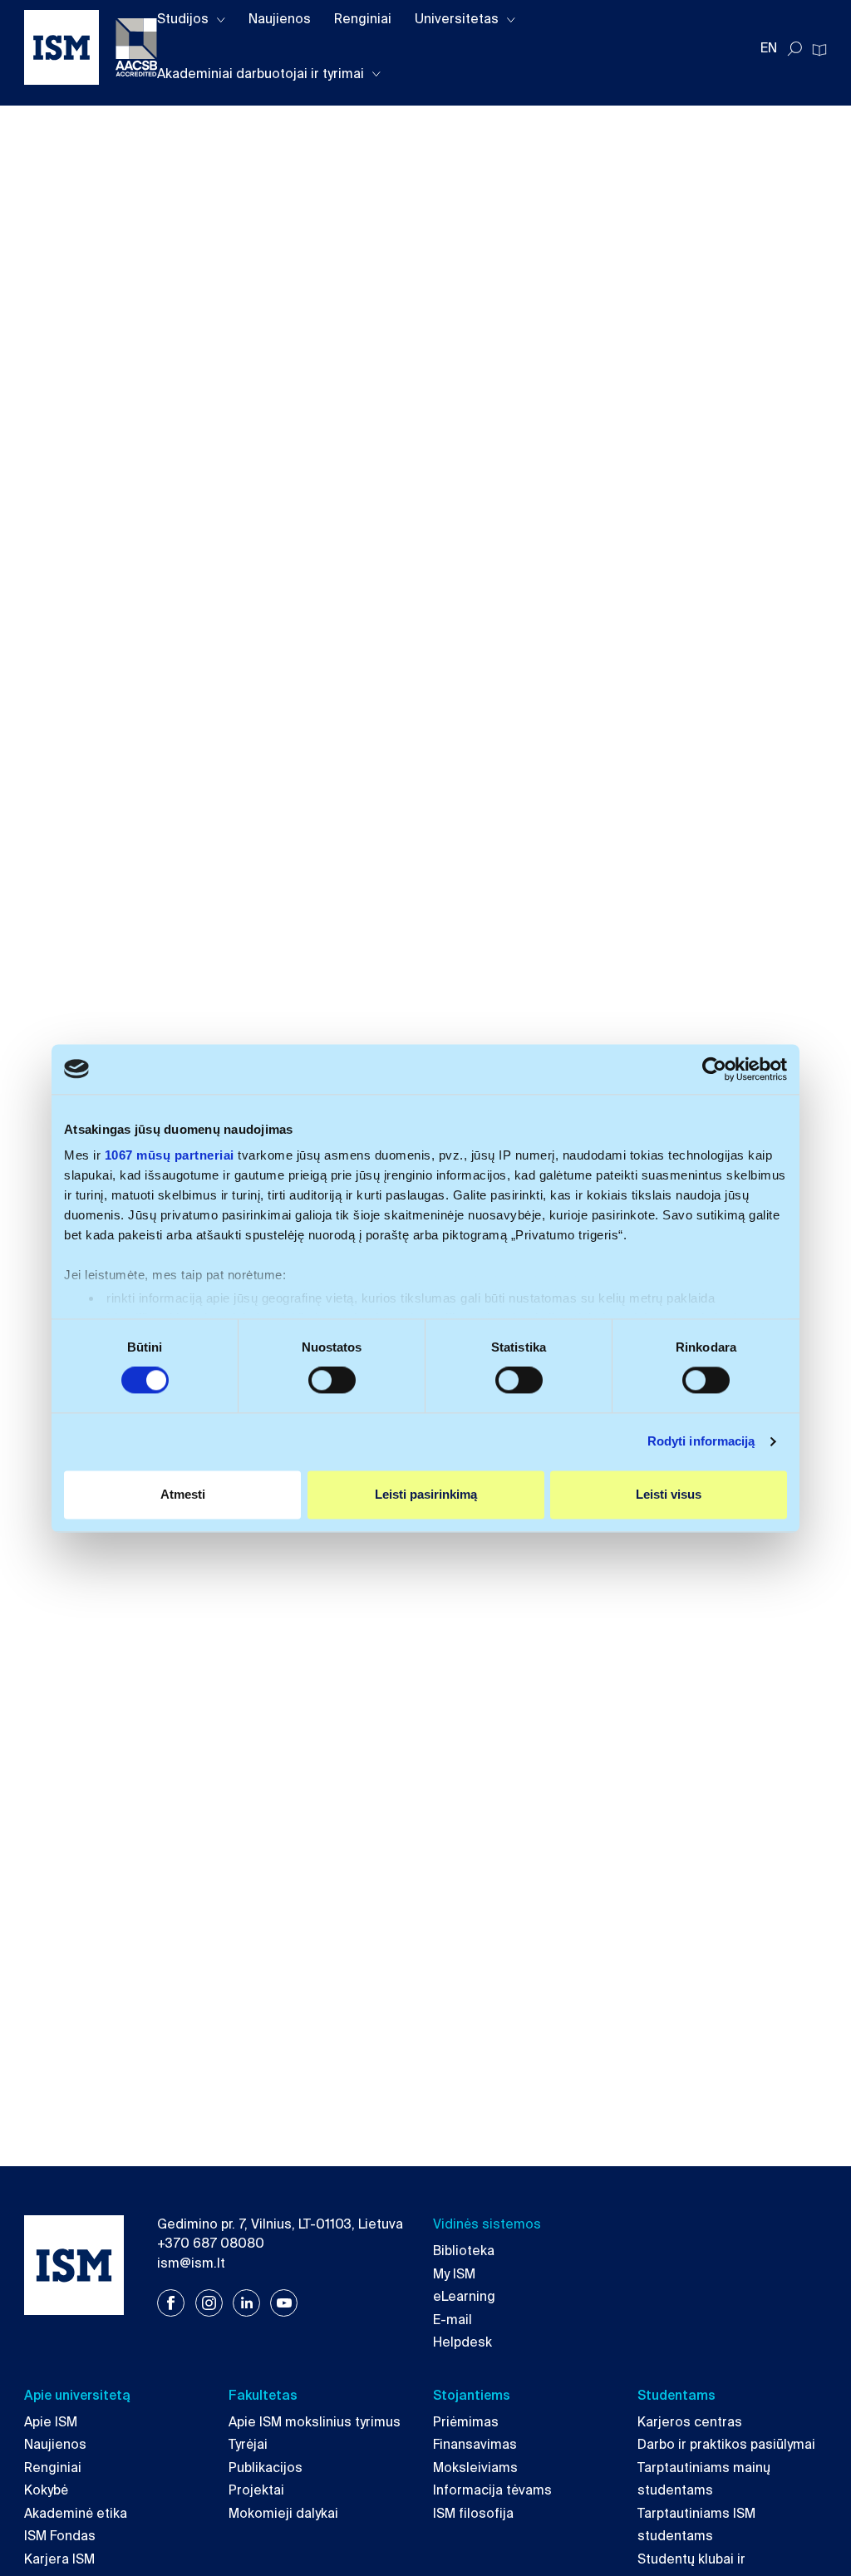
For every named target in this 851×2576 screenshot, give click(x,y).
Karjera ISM (59, 2559)
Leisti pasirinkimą (426, 1494)
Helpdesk (462, 2342)
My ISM (454, 2274)
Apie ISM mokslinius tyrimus (315, 2422)
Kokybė (46, 2490)
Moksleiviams (475, 2468)
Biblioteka (464, 2251)
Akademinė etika (76, 2514)
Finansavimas (475, 2445)
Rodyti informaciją (701, 1442)
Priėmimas (466, 2422)
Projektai (256, 2490)
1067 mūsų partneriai (170, 1155)
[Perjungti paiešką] (794, 49)
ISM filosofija (473, 2514)
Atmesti (183, 1494)
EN (769, 48)
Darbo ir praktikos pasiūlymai (726, 2445)
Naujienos (280, 19)
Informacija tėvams (492, 2490)
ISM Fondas (60, 2536)
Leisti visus (669, 1494)
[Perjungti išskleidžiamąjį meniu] (221, 20)
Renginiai (363, 19)
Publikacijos (266, 2468)
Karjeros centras (690, 2422)
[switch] (332, 1381)
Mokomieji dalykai (283, 2514)
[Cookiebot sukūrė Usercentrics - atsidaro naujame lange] (714, 1069)
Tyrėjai (248, 2445)
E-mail (453, 2320)
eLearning (464, 2297)
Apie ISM (51, 2422)
